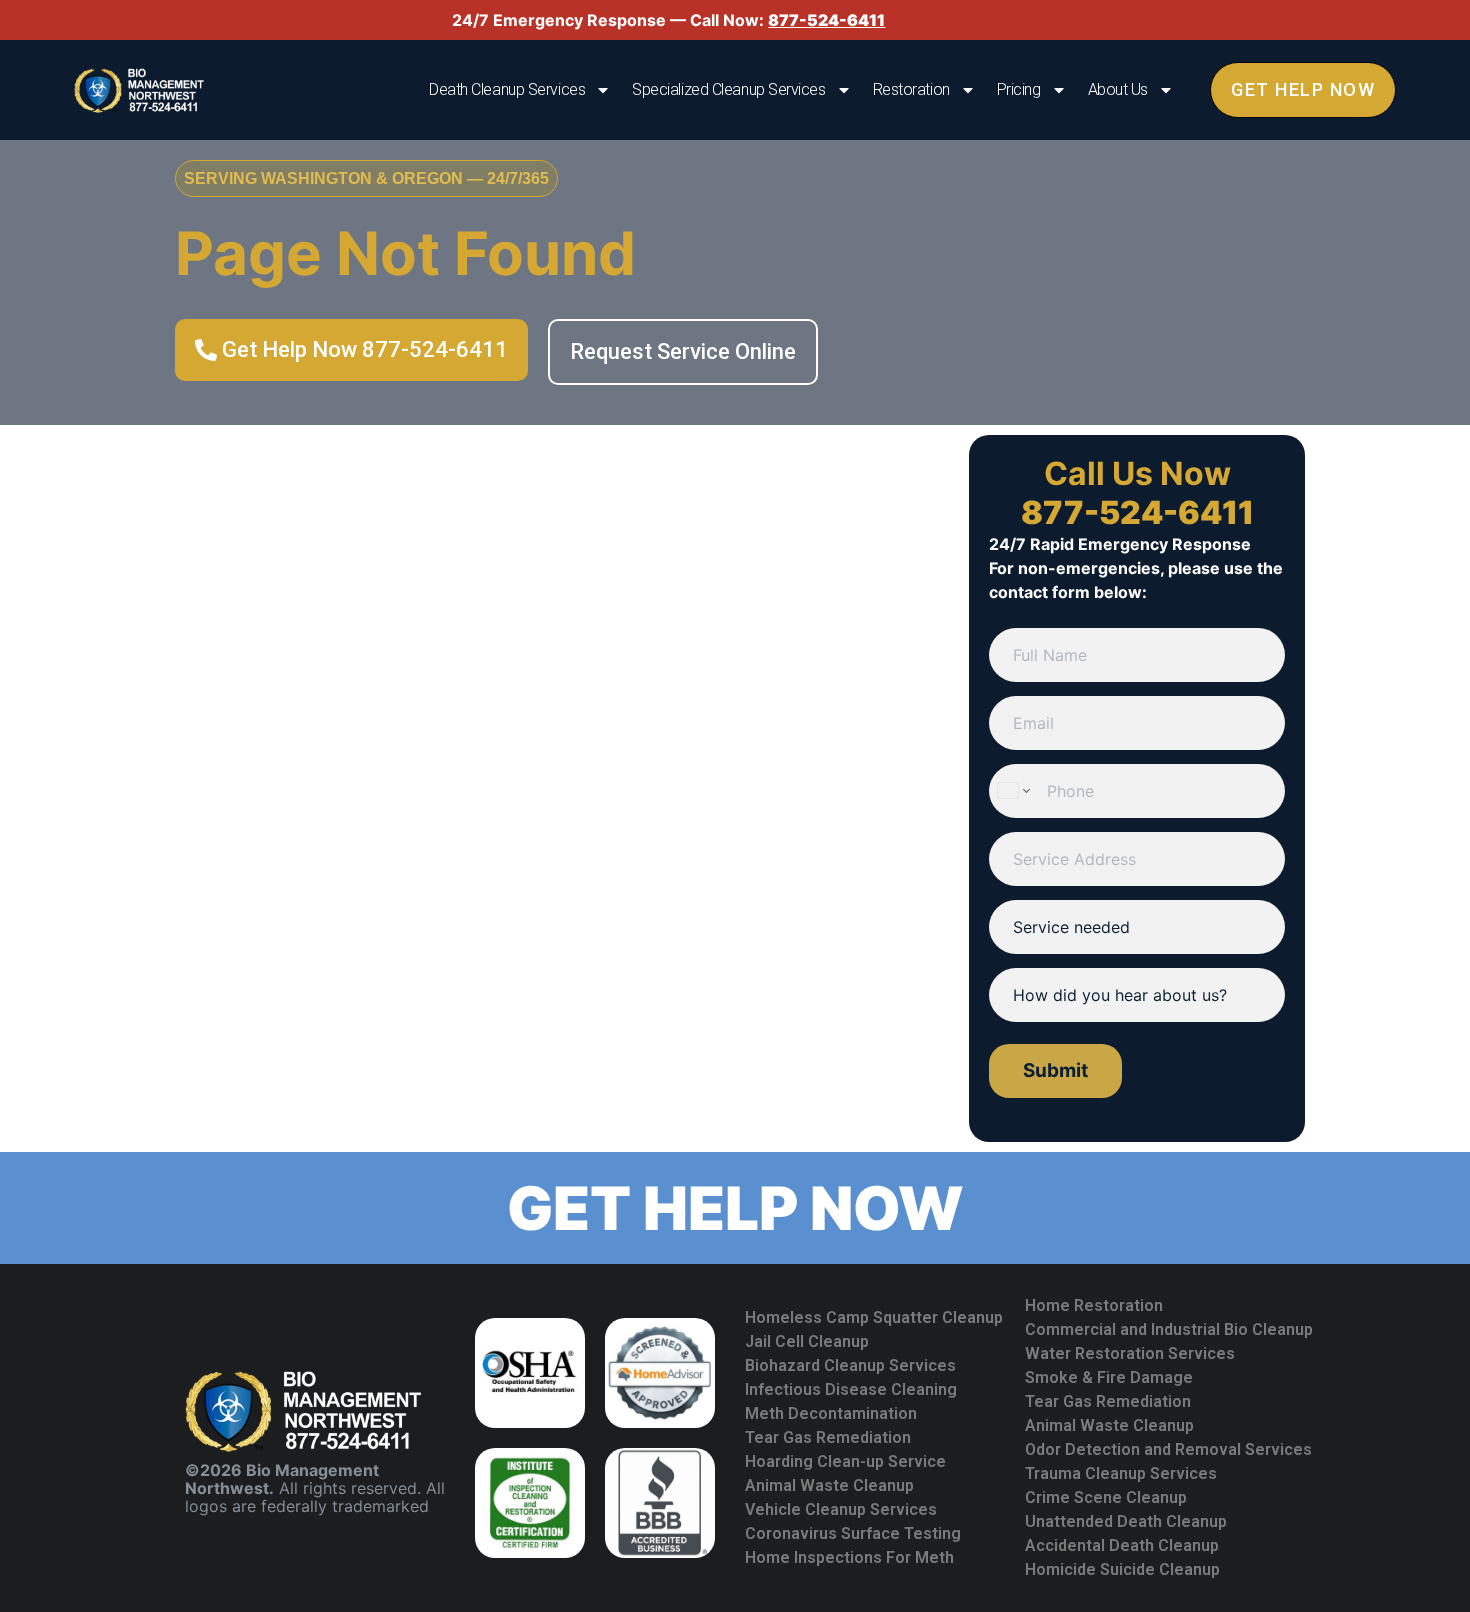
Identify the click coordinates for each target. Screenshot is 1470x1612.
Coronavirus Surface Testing (853, 1533)
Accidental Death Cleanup (1122, 1545)
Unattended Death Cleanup (1126, 1521)
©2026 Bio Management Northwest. (282, 1479)
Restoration (911, 89)
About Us (1118, 89)
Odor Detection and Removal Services (1168, 1449)
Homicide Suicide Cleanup (1122, 1569)
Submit (1055, 1070)
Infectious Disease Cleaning (851, 1389)
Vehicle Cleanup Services (841, 1509)
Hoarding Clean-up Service (845, 1461)
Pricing (1019, 89)
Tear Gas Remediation (828, 1437)
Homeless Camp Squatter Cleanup (874, 1317)
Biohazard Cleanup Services (850, 1365)
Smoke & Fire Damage (1109, 1377)
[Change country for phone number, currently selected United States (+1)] (1012, 791)
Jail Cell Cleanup (807, 1341)
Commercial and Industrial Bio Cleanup (1169, 1329)
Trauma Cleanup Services (1121, 1473)
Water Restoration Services (1130, 1353)
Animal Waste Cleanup (829, 1485)
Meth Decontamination (831, 1413)
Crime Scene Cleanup (1106, 1497)
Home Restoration (1094, 1305)
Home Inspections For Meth (849, 1557)
